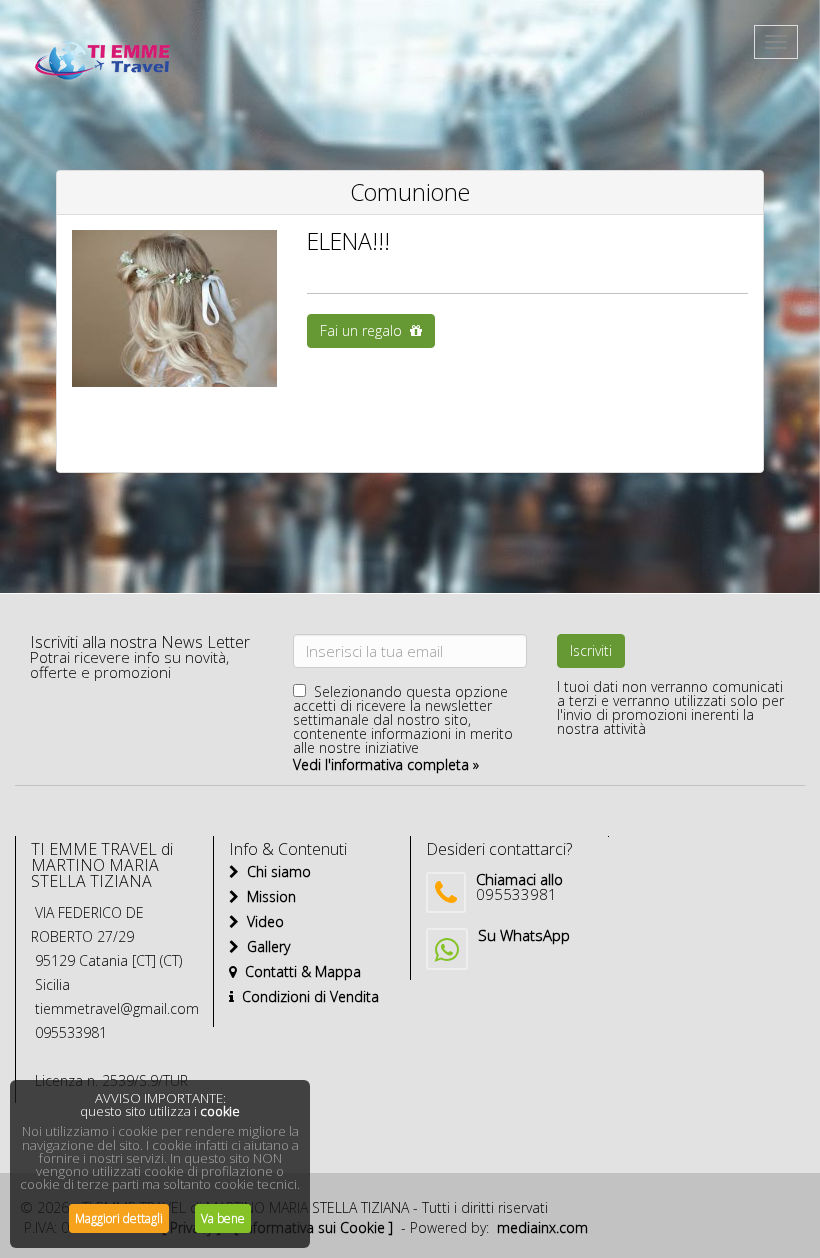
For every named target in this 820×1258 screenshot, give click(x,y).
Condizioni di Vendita (306, 996)
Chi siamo (275, 871)
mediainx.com (542, 1227)
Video (261, 921)
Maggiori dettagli (119, 1218)
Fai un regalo (365, 330)
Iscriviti (591, 650)
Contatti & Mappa (299, 971)
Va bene (223, 1218)
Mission (267, 896)
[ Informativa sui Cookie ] (313, 1227)
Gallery (264, 946)
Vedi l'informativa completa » (386, 764)
